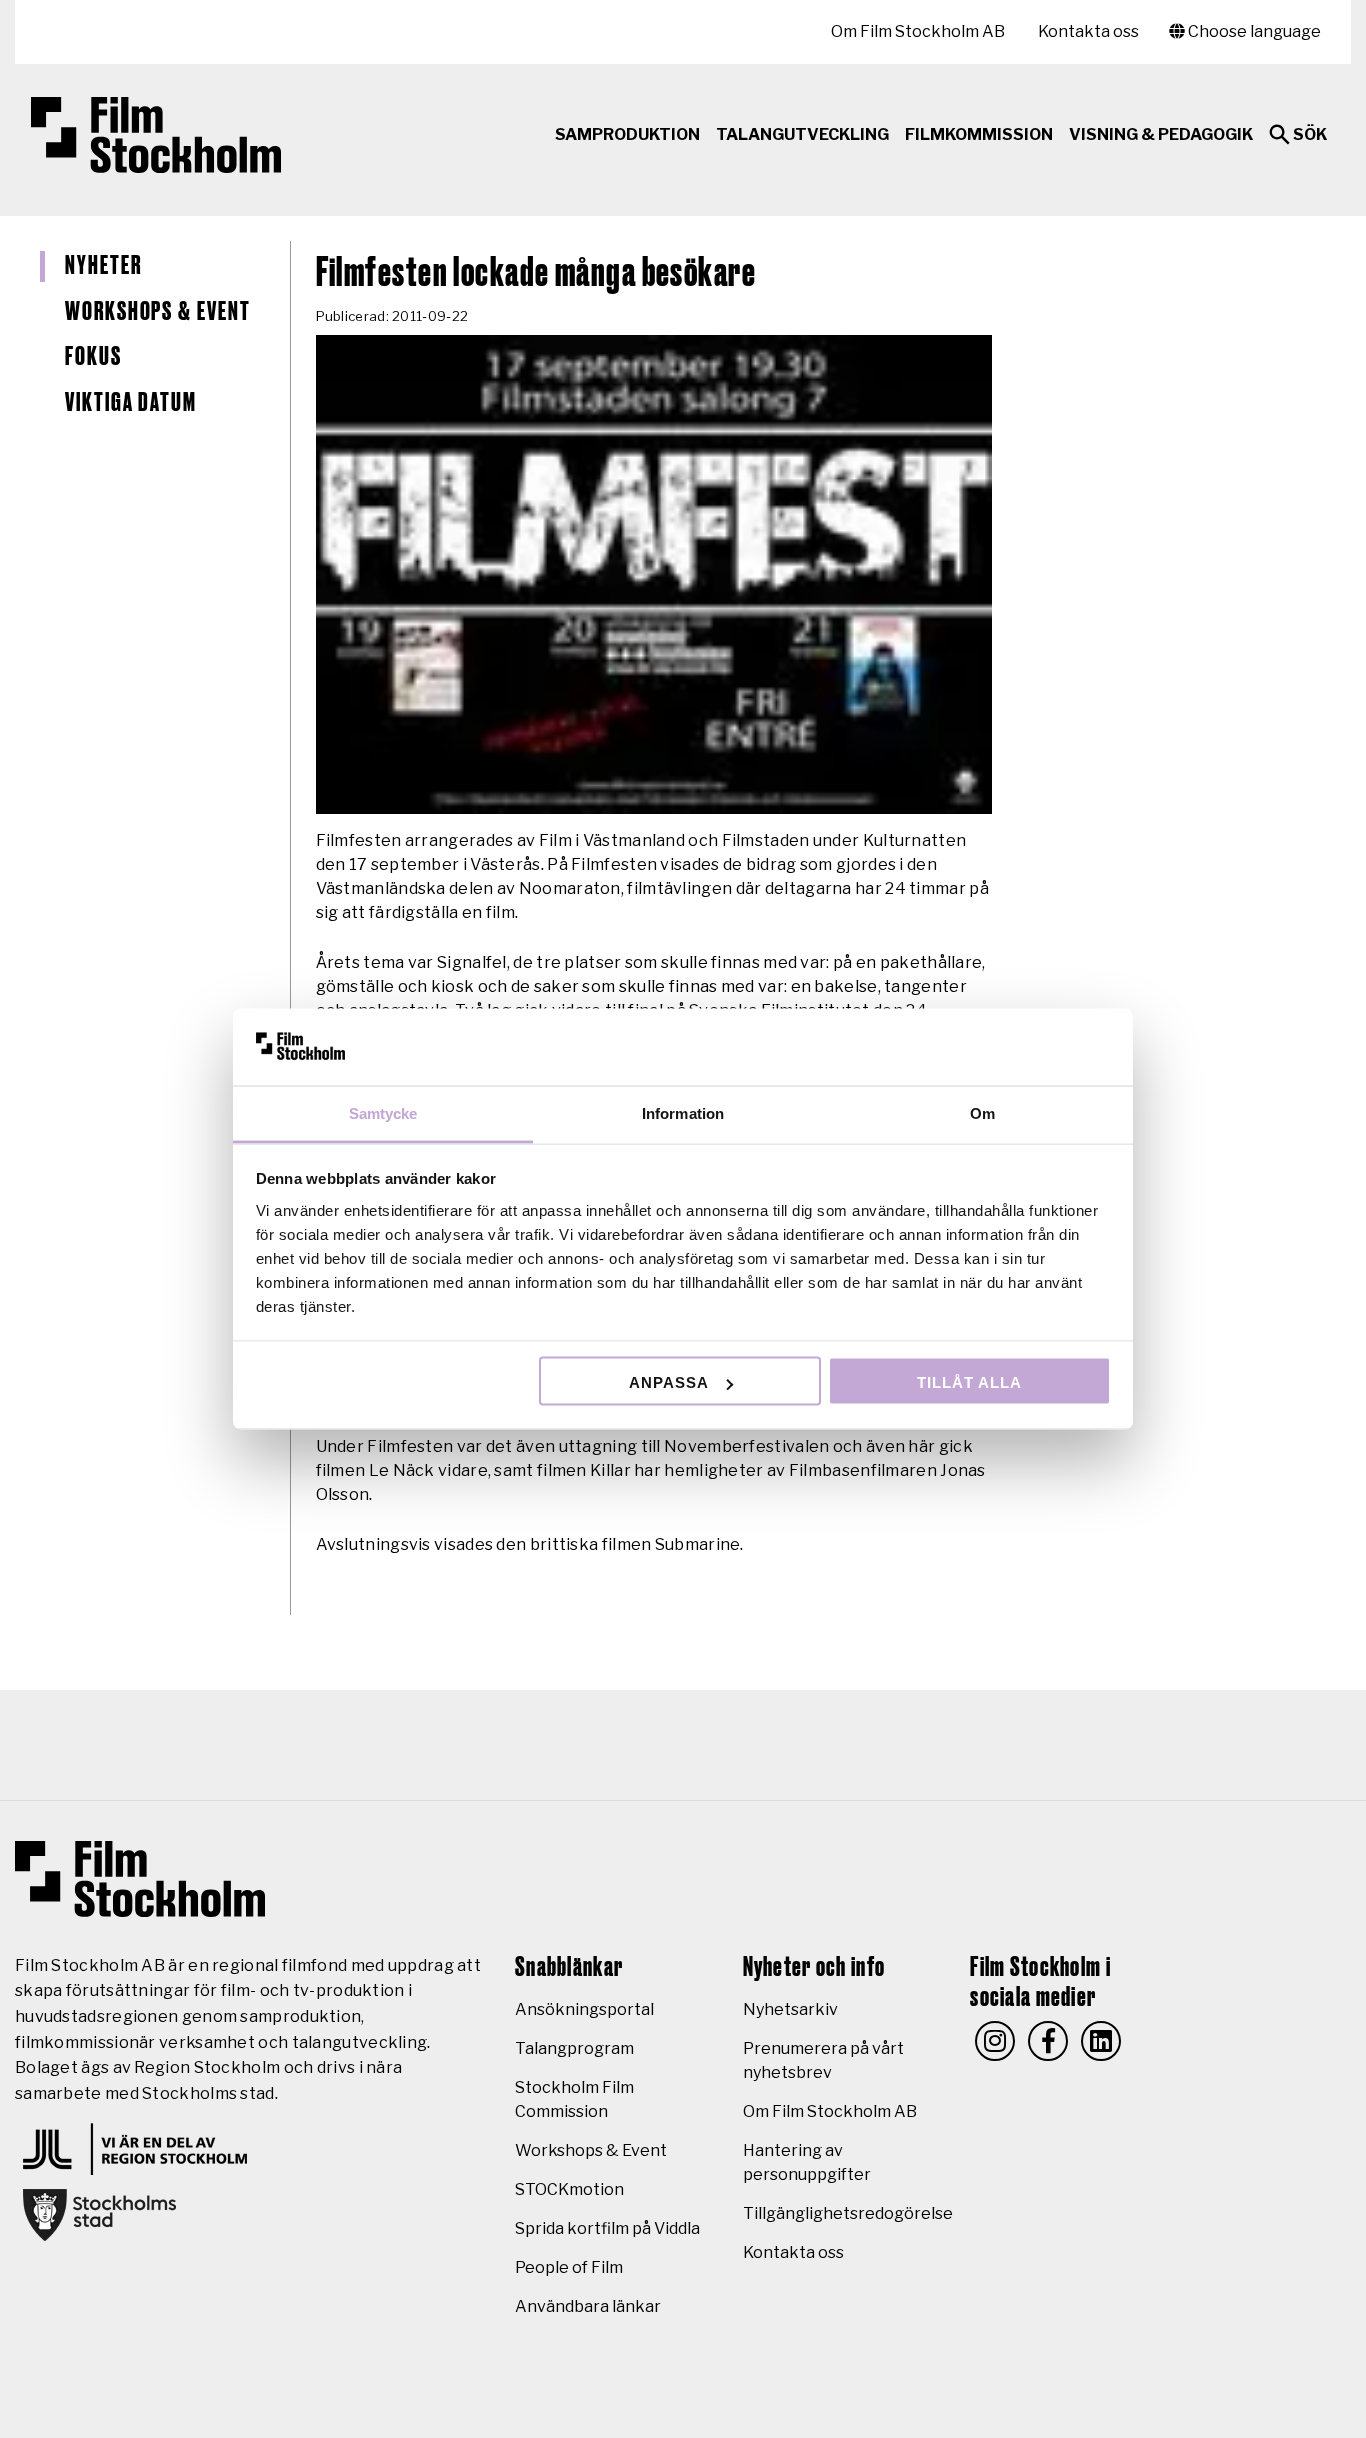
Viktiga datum (131, 403)
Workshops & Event (158, 312)
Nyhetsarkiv (790, 2009)
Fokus (93, 357)
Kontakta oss (1088, 31)
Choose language (1253, 31)
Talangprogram (574, 2048)
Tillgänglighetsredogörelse (848, 2213)
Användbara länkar (588, 2306)
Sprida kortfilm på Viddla (607, 2228)
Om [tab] (982, 1112)
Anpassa (669, 1382)
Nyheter (103, 266)
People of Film (569, 2267)
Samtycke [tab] (383, 1112)
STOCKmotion (569, 2189)
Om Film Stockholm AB (918, 31)
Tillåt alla (969, 1382)
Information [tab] (683, 1112)
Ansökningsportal (584, 2009)
